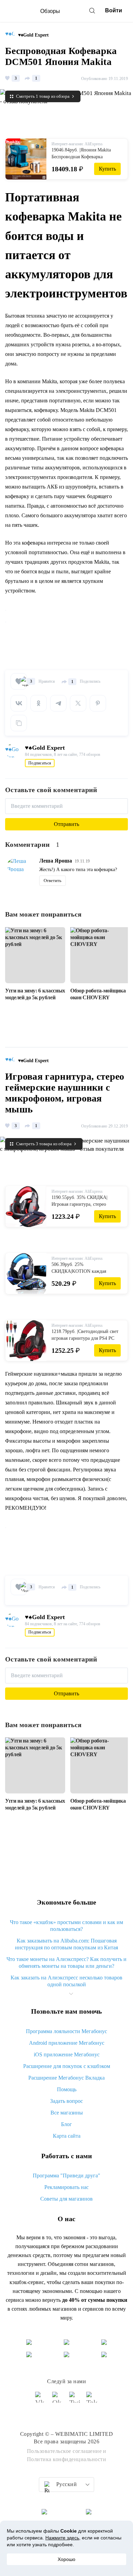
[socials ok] (58, 2400)
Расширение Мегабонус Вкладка (66, 2078)
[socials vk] (41, 2400)
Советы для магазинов (66, 2199)
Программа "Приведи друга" (66, 2175)
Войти (114, 10)
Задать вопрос (66, 2101)
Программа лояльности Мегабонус (66, 2031)
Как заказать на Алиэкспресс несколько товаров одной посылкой (66, 1981)
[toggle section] (71, 1994)
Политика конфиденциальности (67, 2459)
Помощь (67, 2089)
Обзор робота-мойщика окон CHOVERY (98, 994)
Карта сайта (67, 2136)
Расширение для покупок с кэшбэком (67, 2066)
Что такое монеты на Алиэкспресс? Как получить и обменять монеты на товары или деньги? (66, 1963)
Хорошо (66, 2559)
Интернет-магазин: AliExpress (77, 144)
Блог (66, 2124)
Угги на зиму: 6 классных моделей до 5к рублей (35, 994)
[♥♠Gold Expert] (12, 35)
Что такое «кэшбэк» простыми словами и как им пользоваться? (66, 1926)
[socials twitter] (75, 2400)
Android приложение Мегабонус (67, 2043)
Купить (107, 169)
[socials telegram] (92, 2400)
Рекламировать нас (66, 2187)
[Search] (92, 11)
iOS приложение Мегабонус (67, 2054)
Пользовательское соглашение (64, 2451)
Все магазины (67, 2113)
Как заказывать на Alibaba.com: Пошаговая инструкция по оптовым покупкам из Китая (66, 1944)
